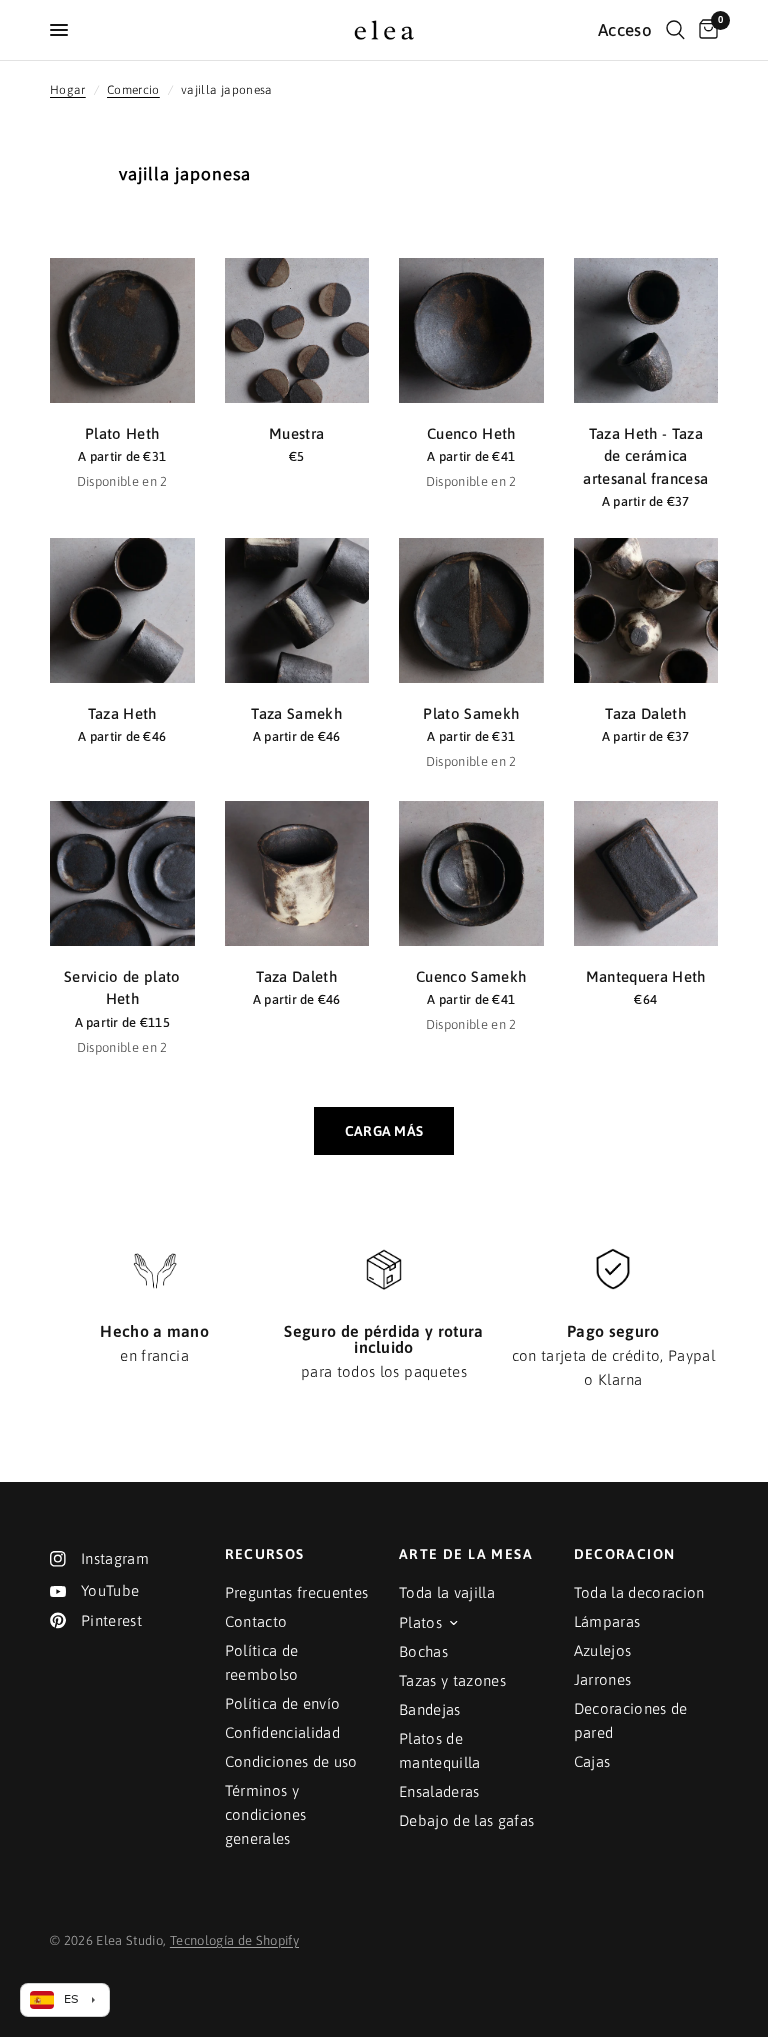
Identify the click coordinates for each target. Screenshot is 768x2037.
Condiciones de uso (291, 1761)
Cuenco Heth (471, 433)
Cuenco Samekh (471, 976)
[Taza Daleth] (646, 610)
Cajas (592, 1761)
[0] (705, 30)
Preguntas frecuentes (297, 1592)
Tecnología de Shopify (234, 1940)
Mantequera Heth (646, 976)
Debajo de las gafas (466, 1820)
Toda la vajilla (447, 1592)
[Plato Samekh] (471, 610)
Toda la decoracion (639, 1592)
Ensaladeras (439, 1791)
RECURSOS (265, 1554)
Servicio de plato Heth (122, 988)
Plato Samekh (471, 713)
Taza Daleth (645, 713)
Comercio (133, 90)
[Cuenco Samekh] (471, 873)
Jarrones (603, 1679)
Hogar (68, 90)
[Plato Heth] (122, 330)
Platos (420, 1622)
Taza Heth (122, 713)
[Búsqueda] (675, 30)
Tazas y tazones (452, 1680)
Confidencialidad (282, 1732)
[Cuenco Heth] (471, 330)
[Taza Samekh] (297, 610)
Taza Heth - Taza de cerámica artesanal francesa (645, 456)
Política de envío (283, 1703)
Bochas (423, 1651)
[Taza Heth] (122, 610)
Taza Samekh (296, 713)
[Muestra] (297, 330)
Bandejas (430, 1709)
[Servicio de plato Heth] (122, 873)
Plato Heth (122, 433)
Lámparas (607, 1621)
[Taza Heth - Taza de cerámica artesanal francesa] (646, 330)
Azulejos (603, 1650)
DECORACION (625, 1554)
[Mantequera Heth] (646, 873)
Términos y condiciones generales (266, 1814)
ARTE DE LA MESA (466, 1554)
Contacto (256, 1621)
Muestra (296, 433)
